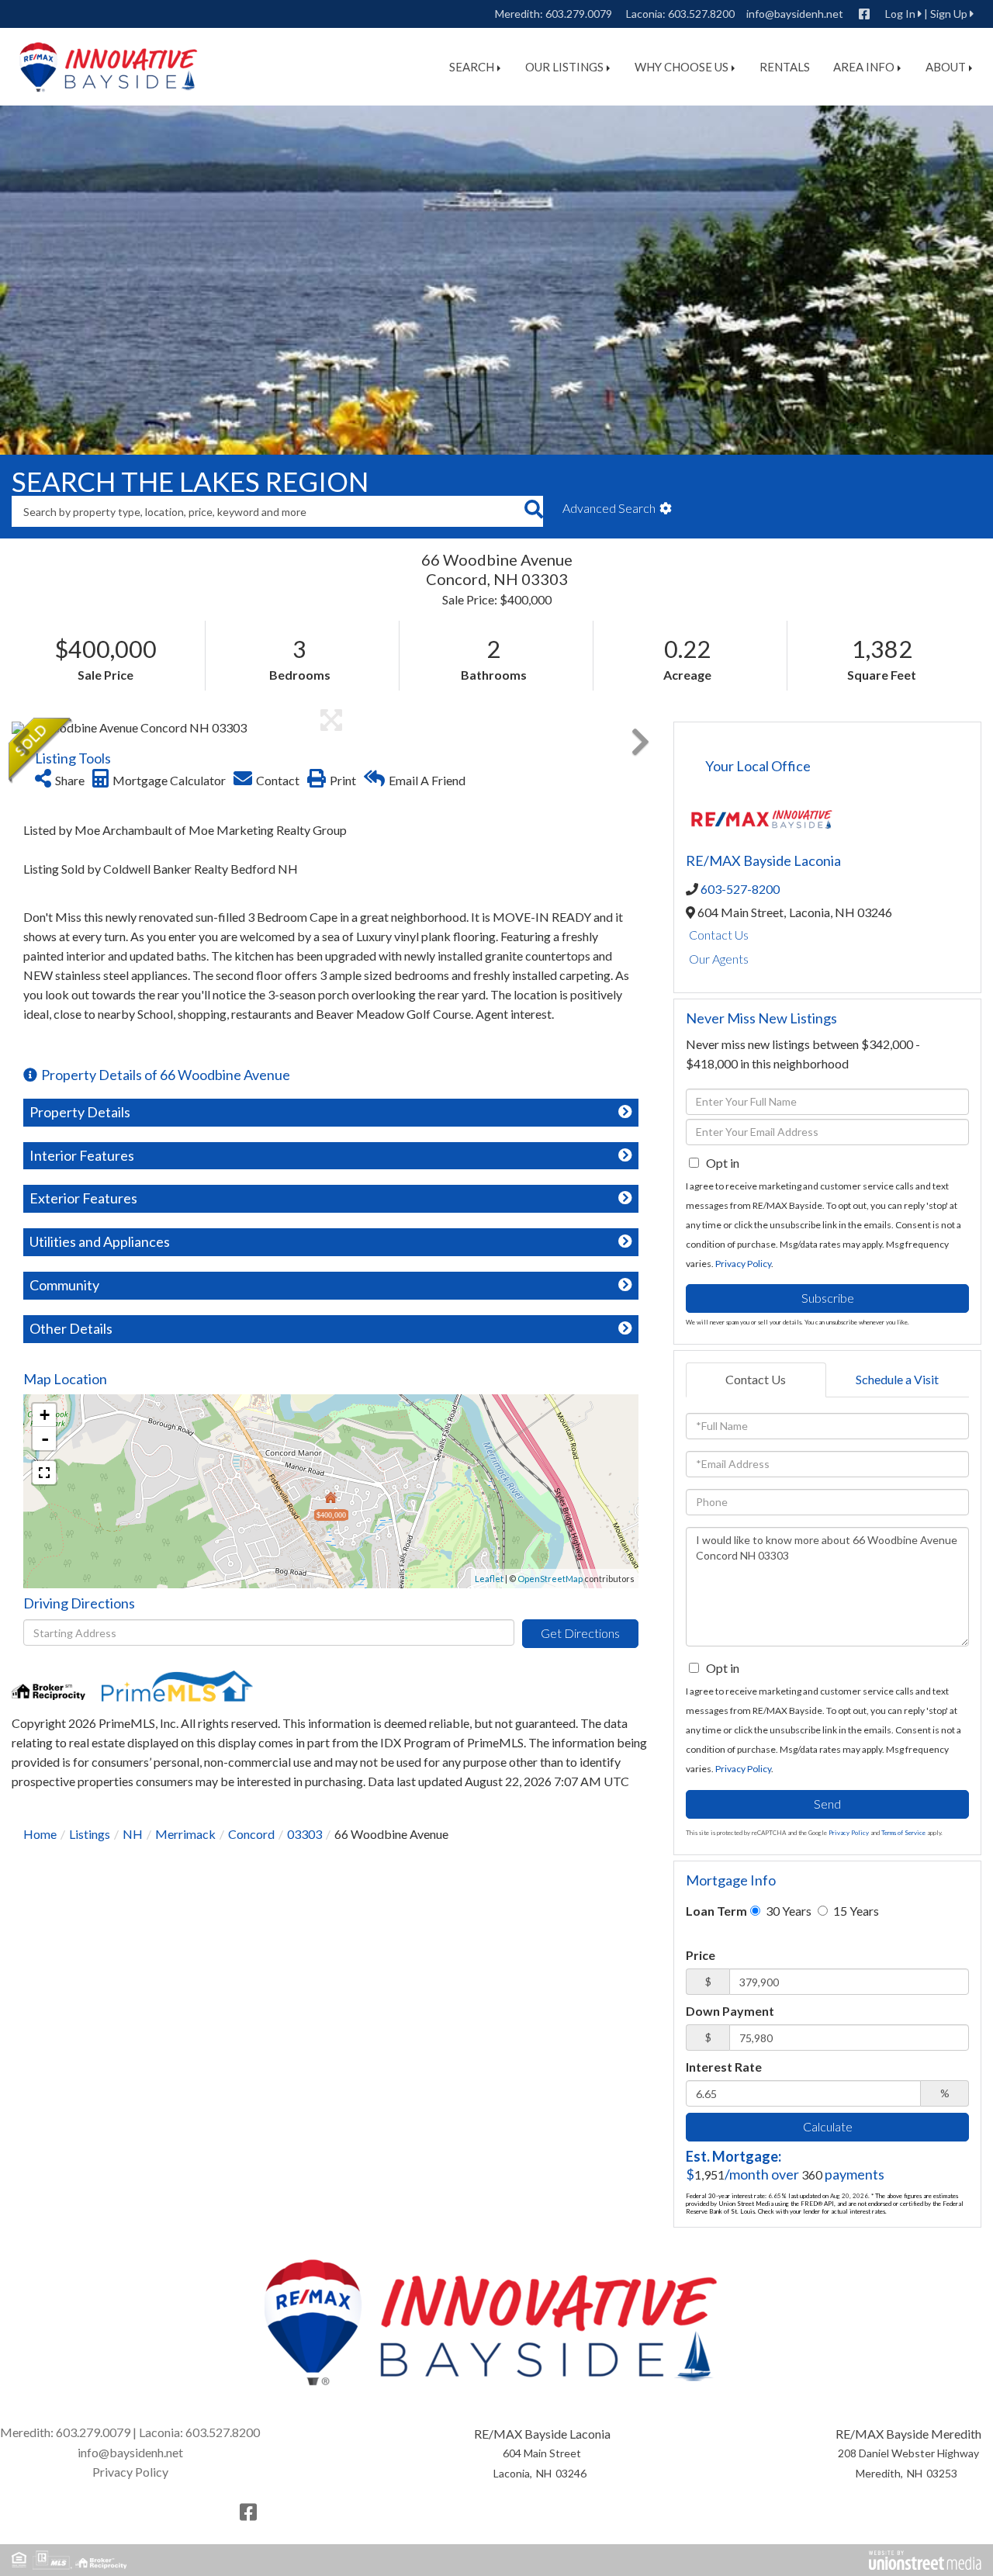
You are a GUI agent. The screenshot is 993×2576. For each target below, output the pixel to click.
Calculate (828, 2126)
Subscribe (828, 1298)
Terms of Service (903, 1833)
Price (701, 1955)
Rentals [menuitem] (785, 67)
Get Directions (580, 1633)
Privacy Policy (743, 1264)
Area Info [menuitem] (864, 67)
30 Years (787, 1911)
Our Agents (719, 959)
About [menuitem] (946, 67)
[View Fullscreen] (44, 1473)
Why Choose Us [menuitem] (682, 67)
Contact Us (719, 935)
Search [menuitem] (472, 67)
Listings (90, 1834)
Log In (900, 14)
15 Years (855, 1911)
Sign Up (949, 14)
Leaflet (489, 1579)
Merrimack (185, 1834)
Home (40, 1834)
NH (133, 1834)
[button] (533, 511)
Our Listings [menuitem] (564, 67)
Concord (251, 1834)
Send (827, 1804)
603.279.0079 (579, 14)
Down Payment (730, 2011)
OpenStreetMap (550, 1579)
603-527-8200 (740, 889)
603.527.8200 (701, 14)
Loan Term (716, 1911)
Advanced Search (609, 508)
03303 (304, 1834)
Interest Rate (724, 2067)
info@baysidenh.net (795, 14)
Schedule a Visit (897, 1379)
